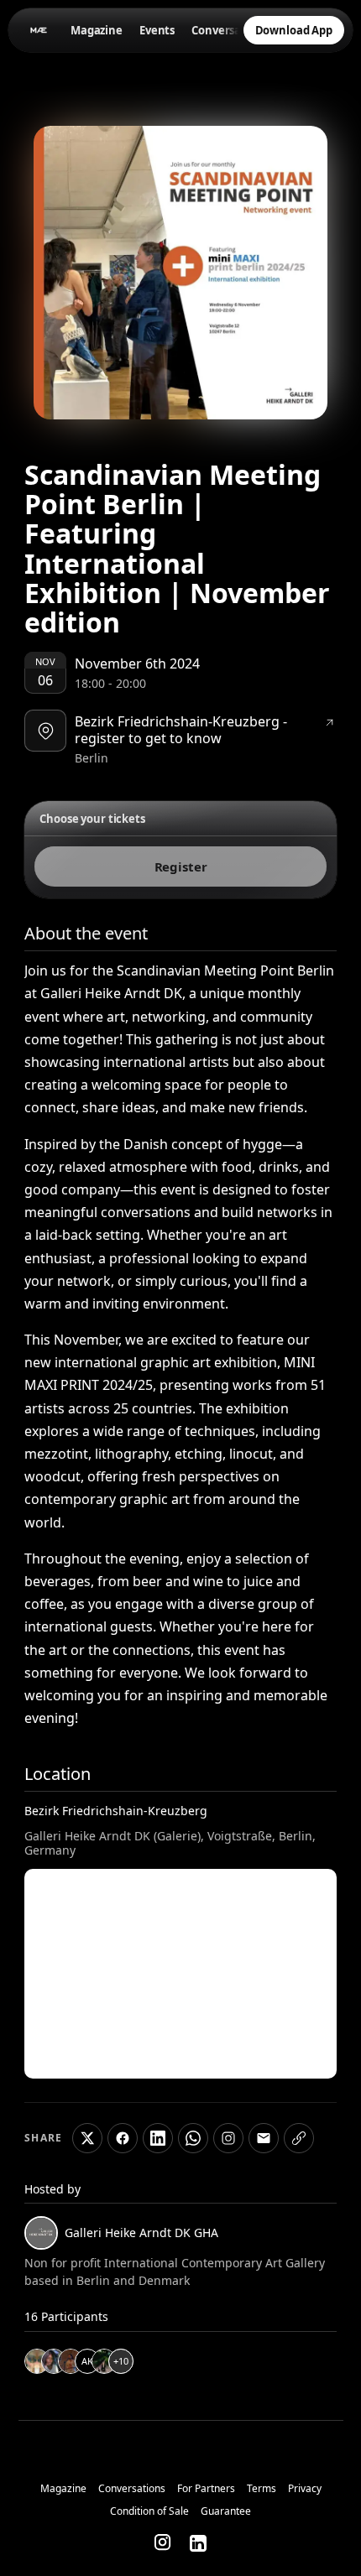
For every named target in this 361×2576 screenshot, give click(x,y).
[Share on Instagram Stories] (228, 2138)
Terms (262, 2489)
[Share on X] (87, 2138)
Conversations (230, 30)
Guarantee (226, 2511)
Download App (294, 30)
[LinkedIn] (198, 2543)
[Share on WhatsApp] (193, 2138)
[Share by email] (264, 2138)
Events (157, 30)
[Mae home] (37, 30)
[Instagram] (164, 2543)
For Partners (206, 2489)
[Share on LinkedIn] (158, 2138)
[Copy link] (299, 2138)
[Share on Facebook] (123, 2138)
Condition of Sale (149, 2511)
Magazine (97, 30)
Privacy (305, 2489)
